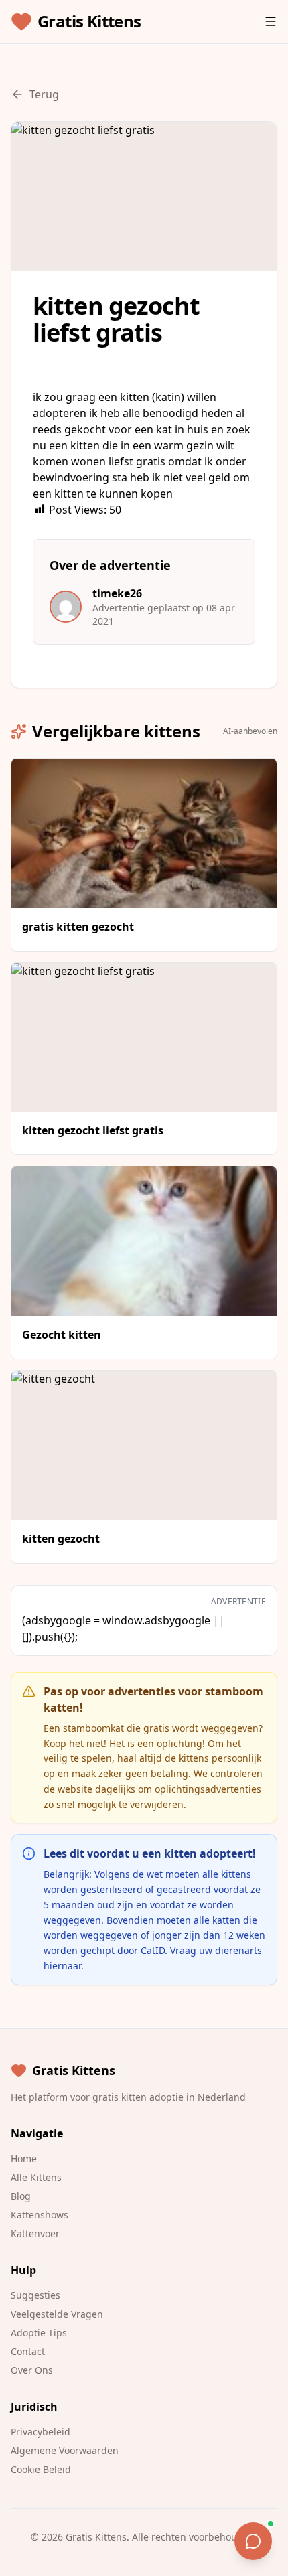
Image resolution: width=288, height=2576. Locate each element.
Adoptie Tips (39, 2333)
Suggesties (35, 2295)
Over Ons (32, 2370)
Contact (28, 2351)
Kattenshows (40, 2215)
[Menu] (271, 21)
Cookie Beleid (41, 2469)
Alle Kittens (36, 2177)
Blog (21, 2196)
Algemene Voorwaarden (65, 2450)
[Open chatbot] (253, 2541)
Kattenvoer (35, 2233)
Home (24, 2158)
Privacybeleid (41, 2432)
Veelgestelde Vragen (57, 2314)
